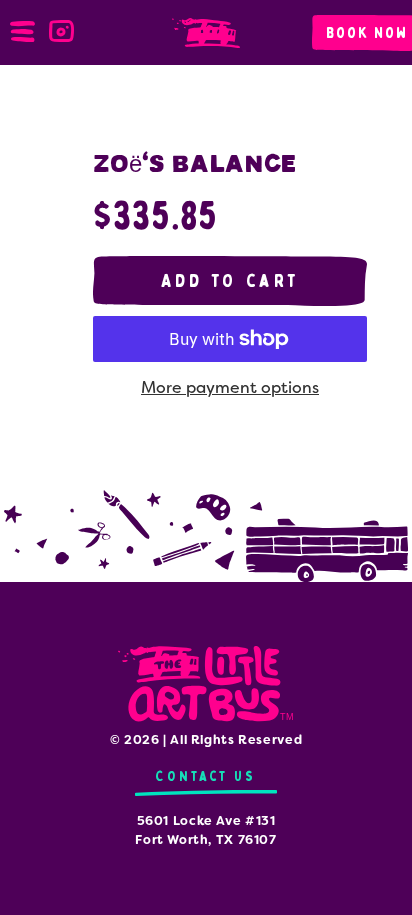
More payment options (230, 387)
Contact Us (206, 776)
